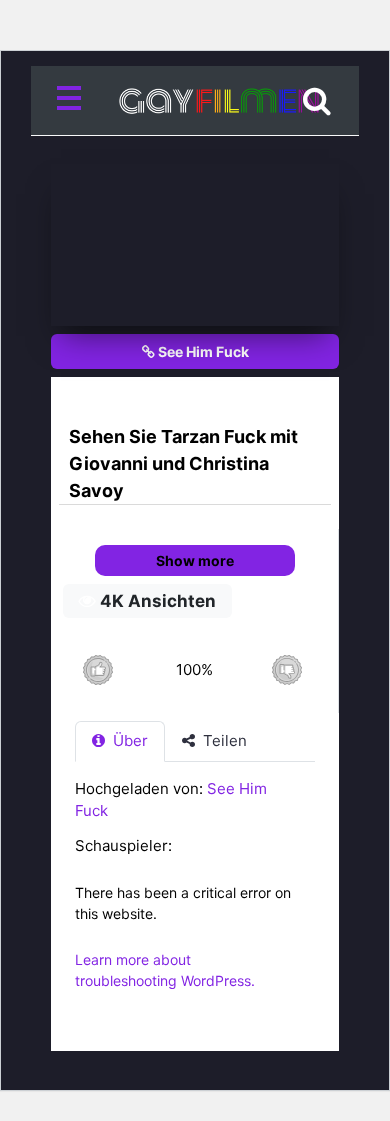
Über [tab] (128, 740)
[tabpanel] (195, 895)
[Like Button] (97, 669)
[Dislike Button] (286, 669)
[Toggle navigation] (73, 101)
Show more (195, 560)
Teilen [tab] (223, 740)
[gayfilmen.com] (195, 101)
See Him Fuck (202, 351)
